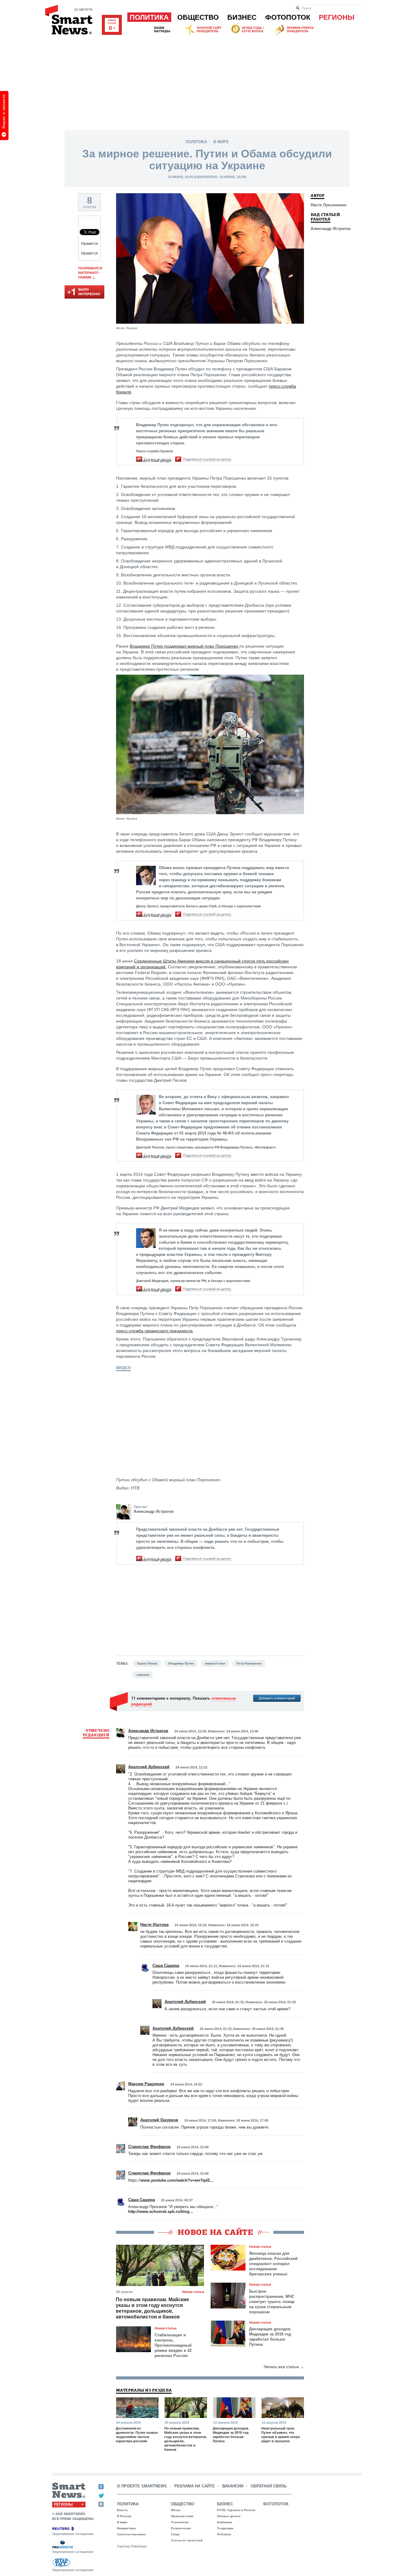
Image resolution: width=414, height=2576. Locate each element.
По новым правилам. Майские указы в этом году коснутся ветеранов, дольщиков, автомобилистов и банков (152, 2308)
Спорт (175, 2534)
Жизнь (176, 2510)
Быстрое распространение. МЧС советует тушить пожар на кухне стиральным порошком (272, 2302)
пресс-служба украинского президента (154, 1331)
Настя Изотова (154, 1925)
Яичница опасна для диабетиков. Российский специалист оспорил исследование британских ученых (273, 2264)
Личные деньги (229, 2516)
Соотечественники (131, 2534)
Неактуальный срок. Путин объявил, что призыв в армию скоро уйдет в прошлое (281, 2435)
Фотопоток (288, 17)
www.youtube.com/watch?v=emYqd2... (177, 2180)
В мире (221, 142)
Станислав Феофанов (149, 2147)
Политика (149, 17)
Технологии (180, 2522)
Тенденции (225, 2528)
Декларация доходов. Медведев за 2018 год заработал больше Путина (270, 2337)
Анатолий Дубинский (149, 1767)
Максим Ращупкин (146, 2084)
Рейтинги (224, 2534)
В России (124, 2516)
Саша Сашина (166, 1966)
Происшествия (182, 2516)
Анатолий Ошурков (159, 2120)
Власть (122, 2510)
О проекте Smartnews (142, 2486)
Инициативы (127, 2528)
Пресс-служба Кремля (154, 451)
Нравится (90, 244)
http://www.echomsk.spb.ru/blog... (161, 2212)
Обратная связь (269, 2486)
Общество (198, 17)
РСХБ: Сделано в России (236, 2510)
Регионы (337, 17)
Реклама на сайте (195, 2486)
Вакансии (233, 2486)
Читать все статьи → (284, 2367)
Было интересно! (84, 292)
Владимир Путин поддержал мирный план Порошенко (185, 646)
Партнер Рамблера (132, 2546)
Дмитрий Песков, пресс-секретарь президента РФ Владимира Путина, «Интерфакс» (206, 1147)
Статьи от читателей (187, 2540)
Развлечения (181, 2528)
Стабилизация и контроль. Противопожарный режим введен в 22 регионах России (173, 2345)
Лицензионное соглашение (73, 2534)
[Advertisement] (207, 82)
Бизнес (242, 17)
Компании (224, 2522)
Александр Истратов (154, 1511)
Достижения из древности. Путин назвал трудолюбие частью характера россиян (137, 2435)
